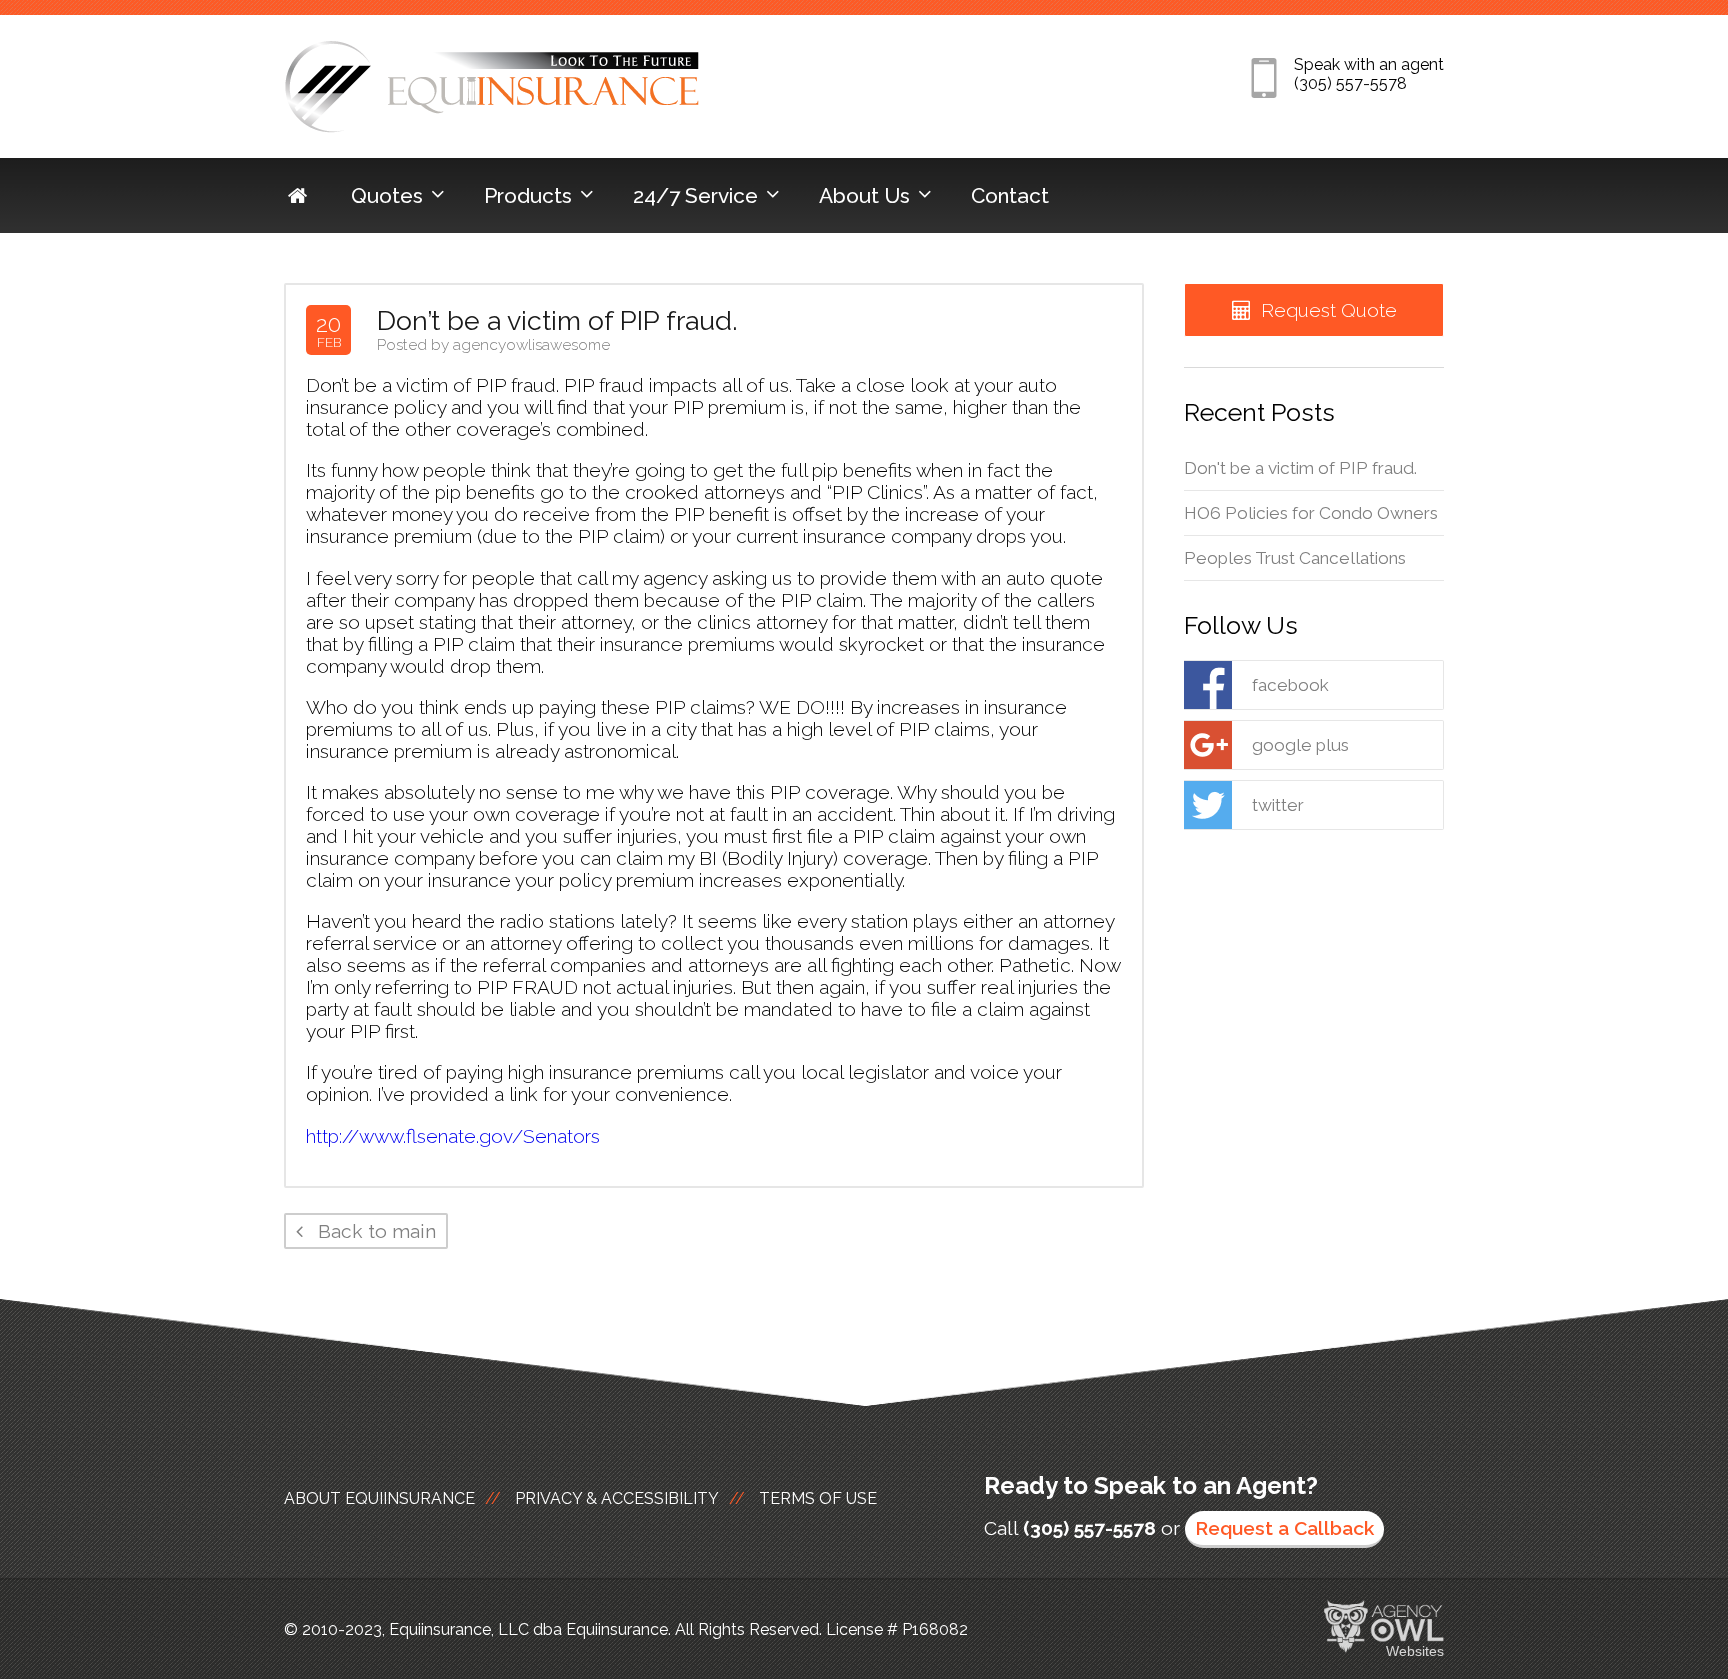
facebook (1290, 685)
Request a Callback (1284, 1528)
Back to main (374, 1231)
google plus (1300, 745)
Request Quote (1329, 310)
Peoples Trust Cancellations (1295, 558)
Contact (1010, 195)
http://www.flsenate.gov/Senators (453, 1136)
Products (528, 195)
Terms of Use (818, 1498)
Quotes (387, 195)
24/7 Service (695, 195)
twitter (1278, 805)
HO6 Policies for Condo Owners (1311, 513)
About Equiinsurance (379, 1498)
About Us (864, 195)
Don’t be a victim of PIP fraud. (557, 320)
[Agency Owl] (1384, 1627)
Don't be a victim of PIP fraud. (1300, 468)
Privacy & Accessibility (617, 1498)
